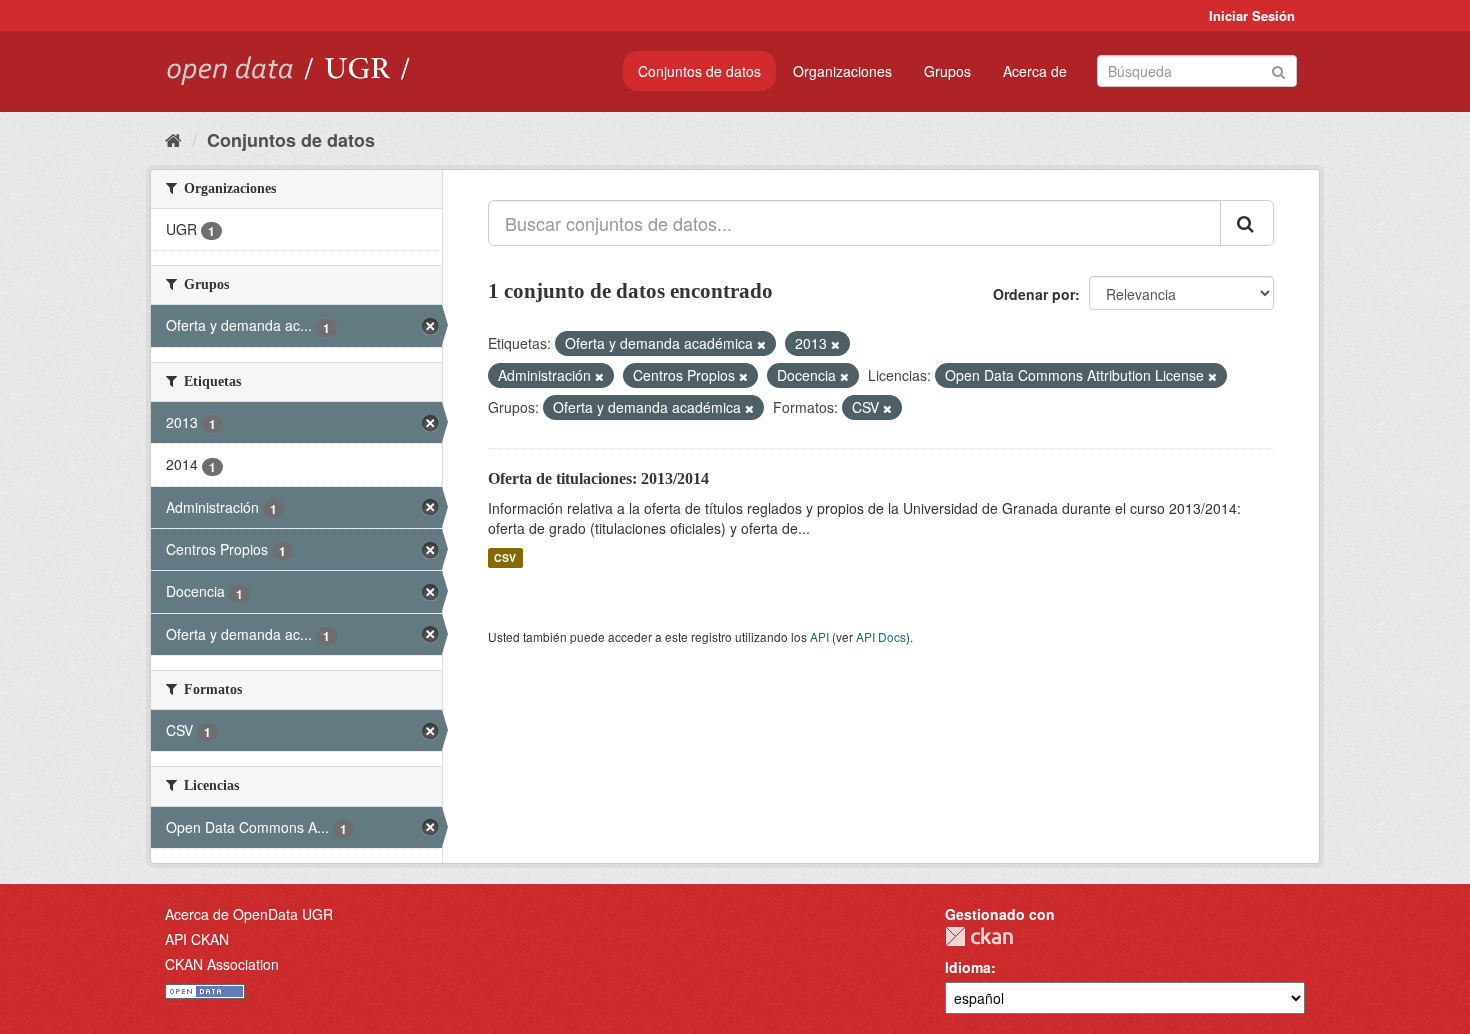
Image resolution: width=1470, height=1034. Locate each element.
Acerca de (1035, 71)
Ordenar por (1034, 294)
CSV (505, 557)
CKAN (979, 936)
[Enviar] (1278, 69)
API (819, 636)
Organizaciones (842, 71)
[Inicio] (173, 139)
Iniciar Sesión (1252, 15)
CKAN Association (222, 964)
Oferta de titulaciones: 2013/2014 (598, 478)
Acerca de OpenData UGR (249, 914)
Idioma (968, 967)
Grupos (947, 71)
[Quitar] (761, 344)
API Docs (881, 636)
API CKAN (197, 939)
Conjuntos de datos (699, 71)
